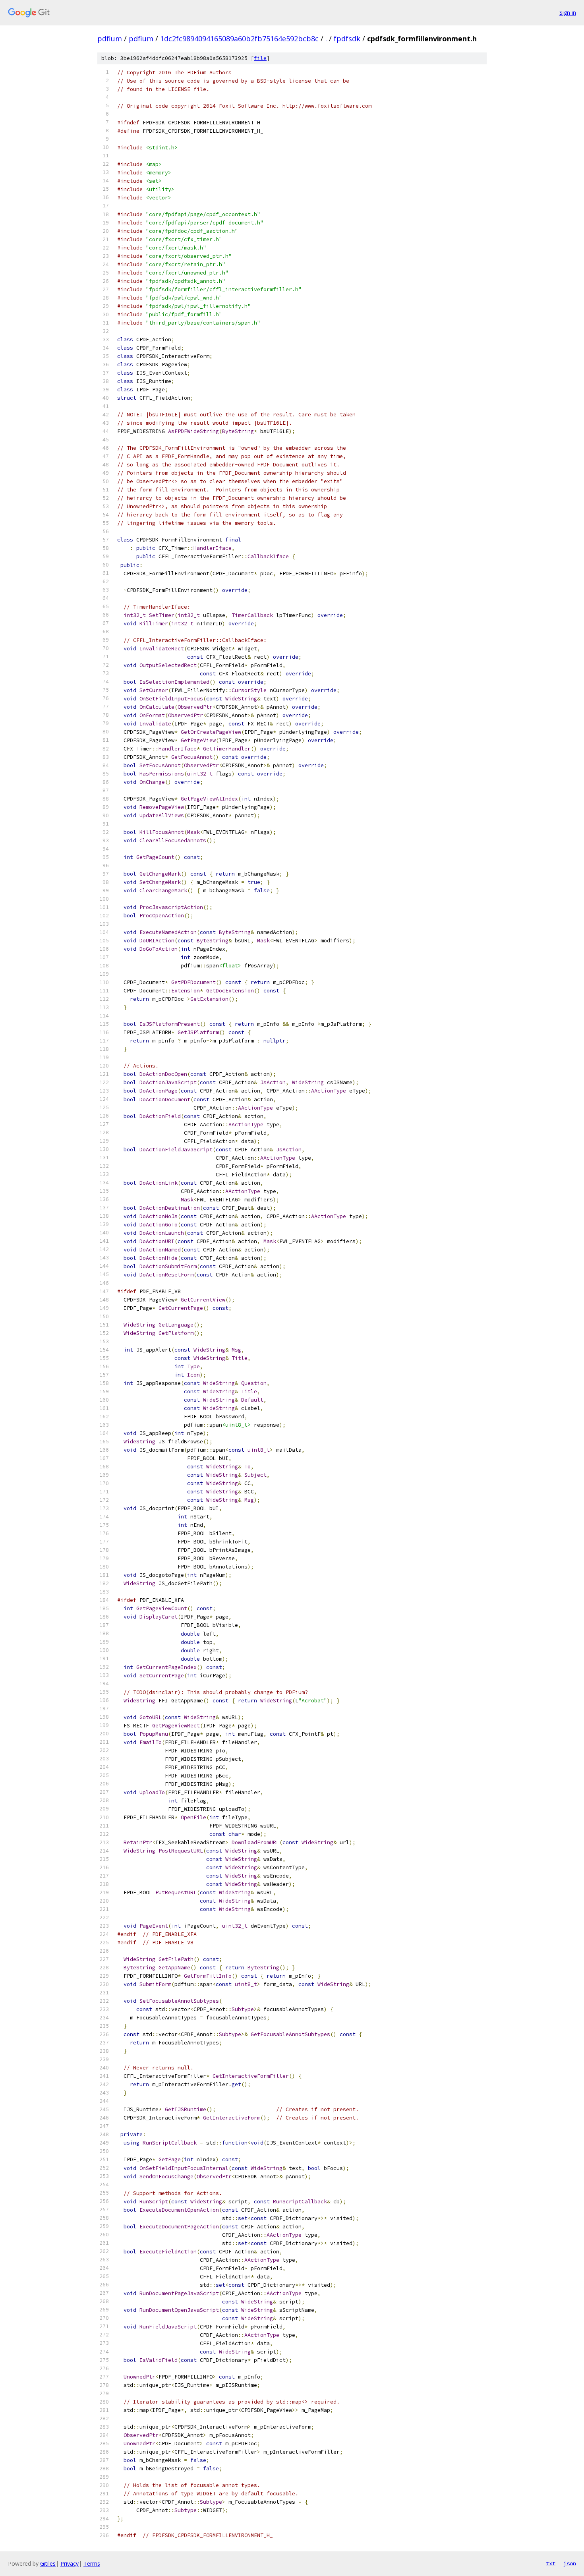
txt (551, 2563)
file (260, 58)
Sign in (568, 13)
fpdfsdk (347, 39)
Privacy (70, 2563)
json (570, 2563)
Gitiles (48, 2563)
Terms (92, 2563)
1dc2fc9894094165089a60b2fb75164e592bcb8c (239, 39)
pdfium (110, 39)
